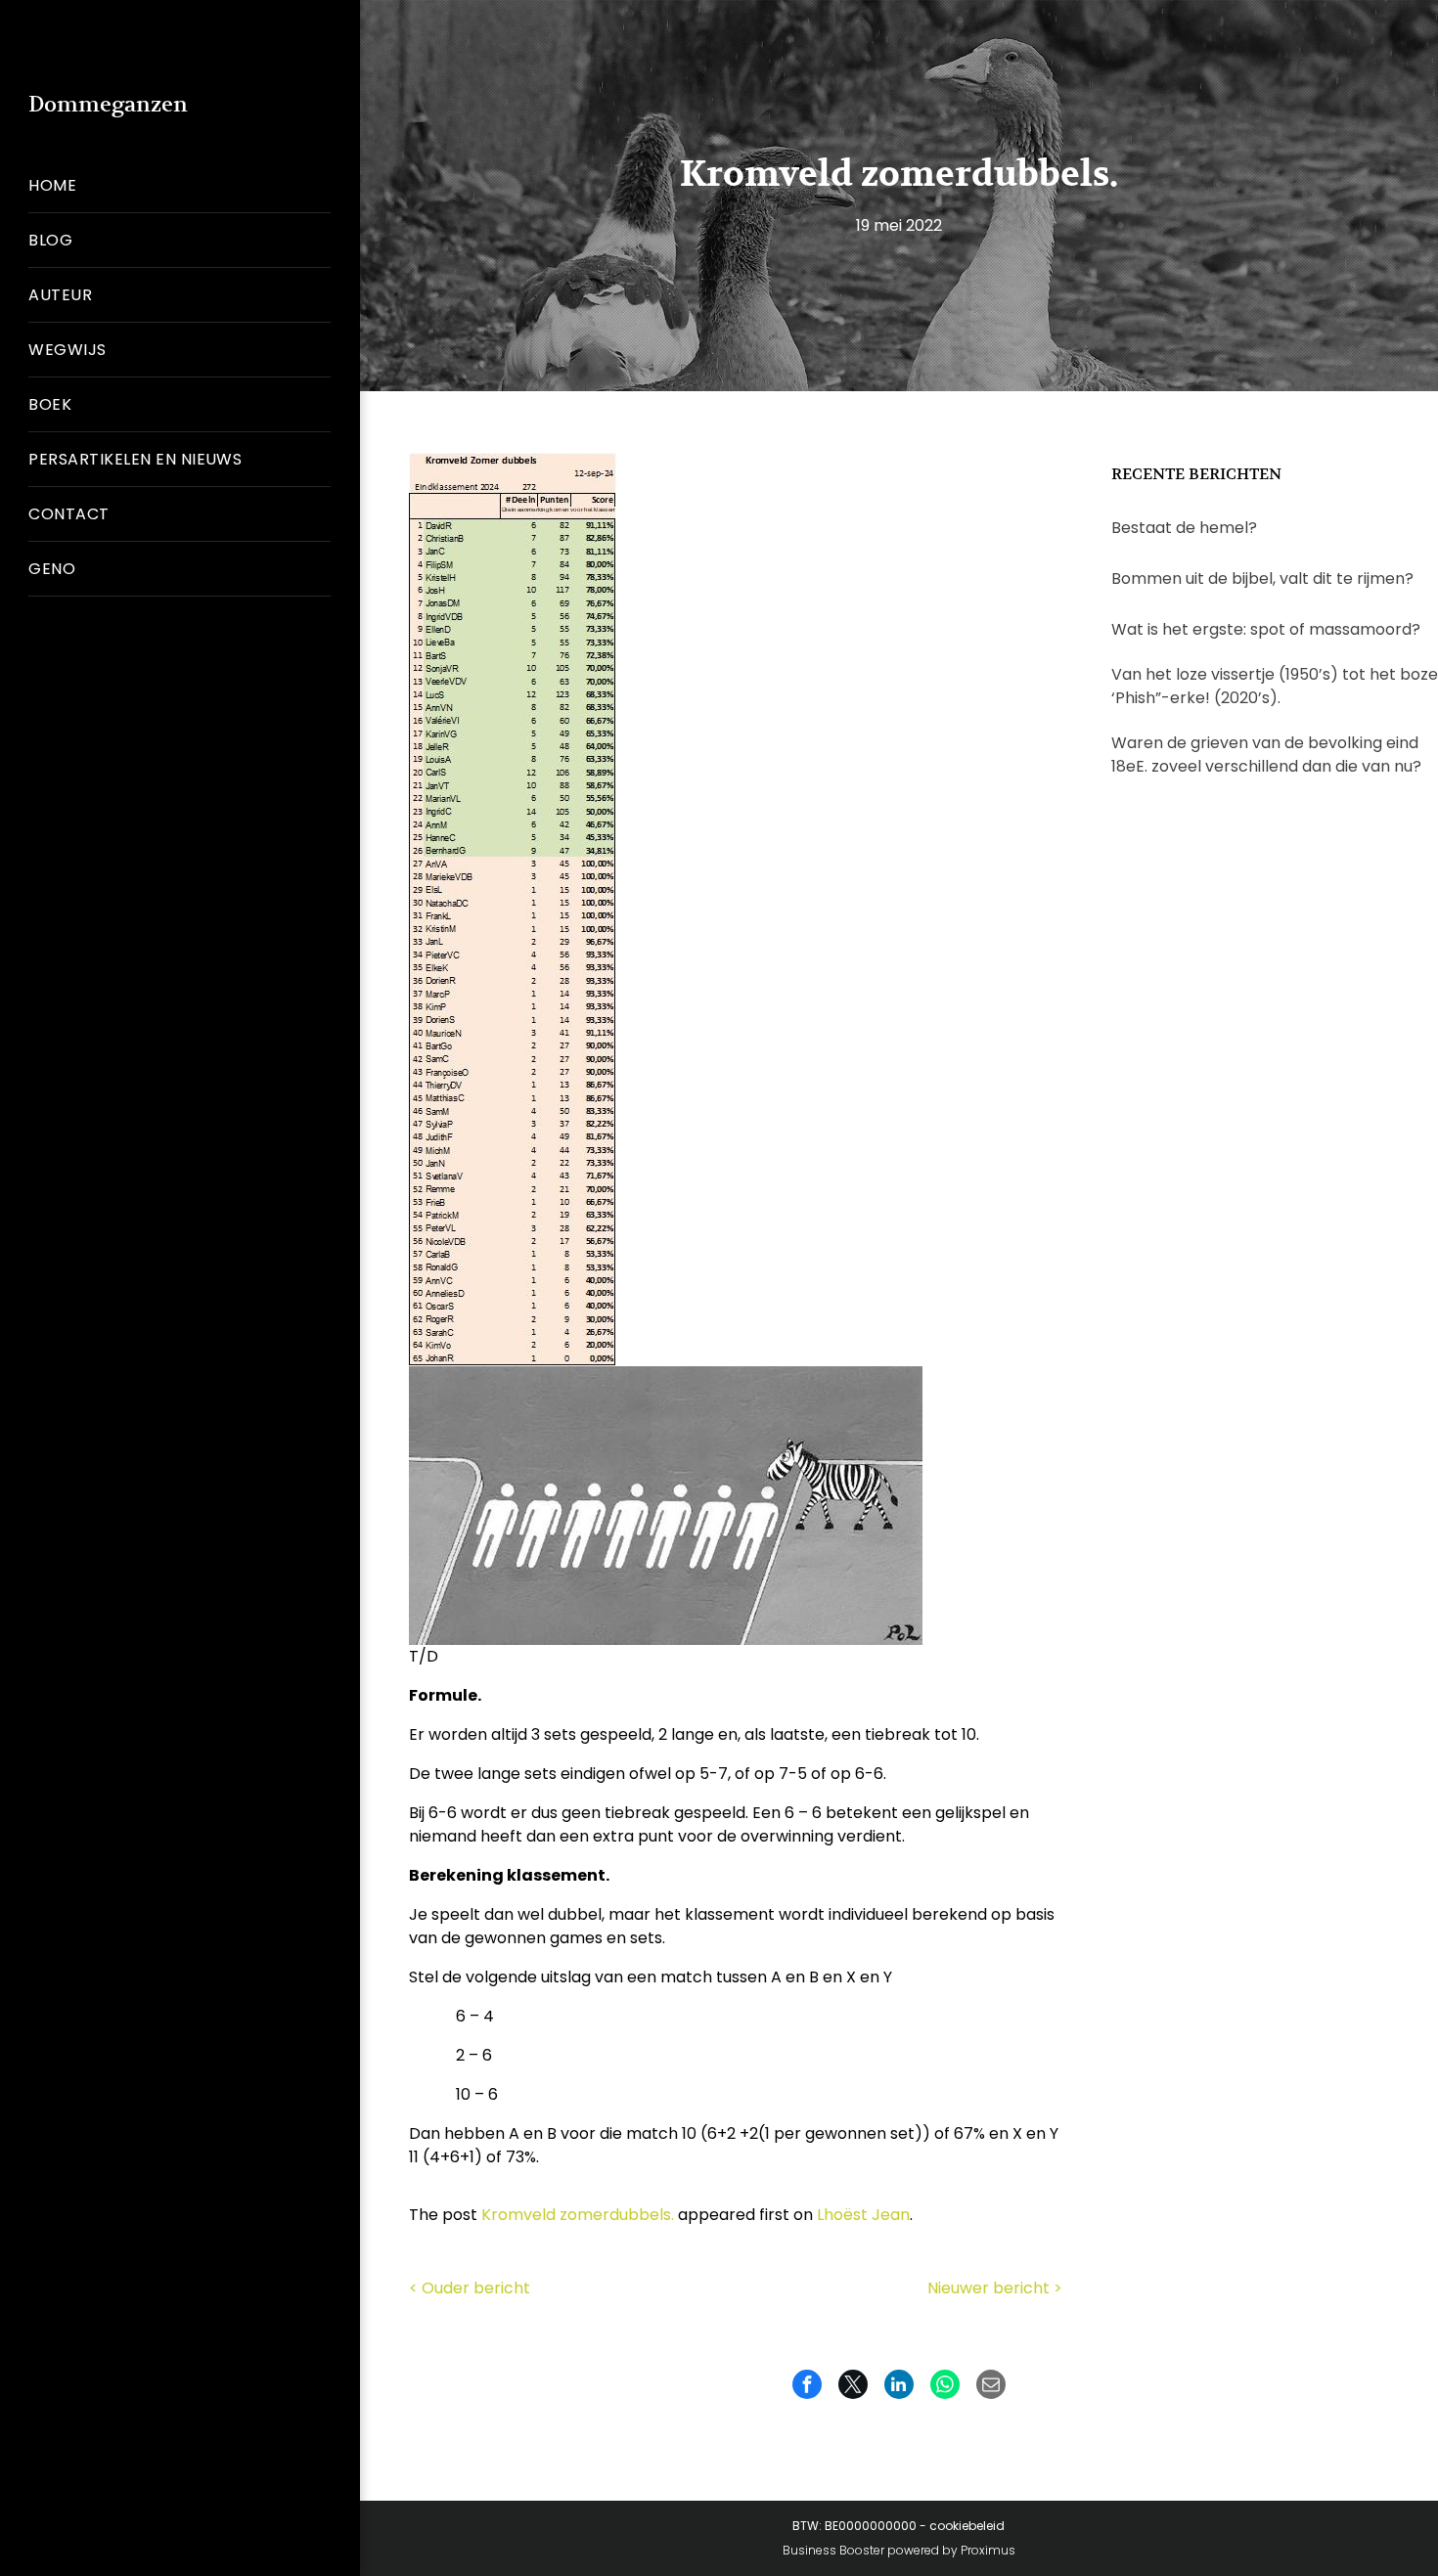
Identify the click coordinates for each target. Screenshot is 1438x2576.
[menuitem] (180, 186)
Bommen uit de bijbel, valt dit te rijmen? (1262, 578)
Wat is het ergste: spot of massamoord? (1266, 629)
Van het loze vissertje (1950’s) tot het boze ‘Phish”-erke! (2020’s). (1275, 686)
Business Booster (833, 2550)
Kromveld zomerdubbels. (578, 2215)
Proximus (988, 2550)
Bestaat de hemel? (1184, 528)
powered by (922, 2550)
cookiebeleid (967, 2526)
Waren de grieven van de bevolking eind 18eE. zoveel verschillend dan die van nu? (1266, 755)
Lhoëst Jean (863, 2215)
